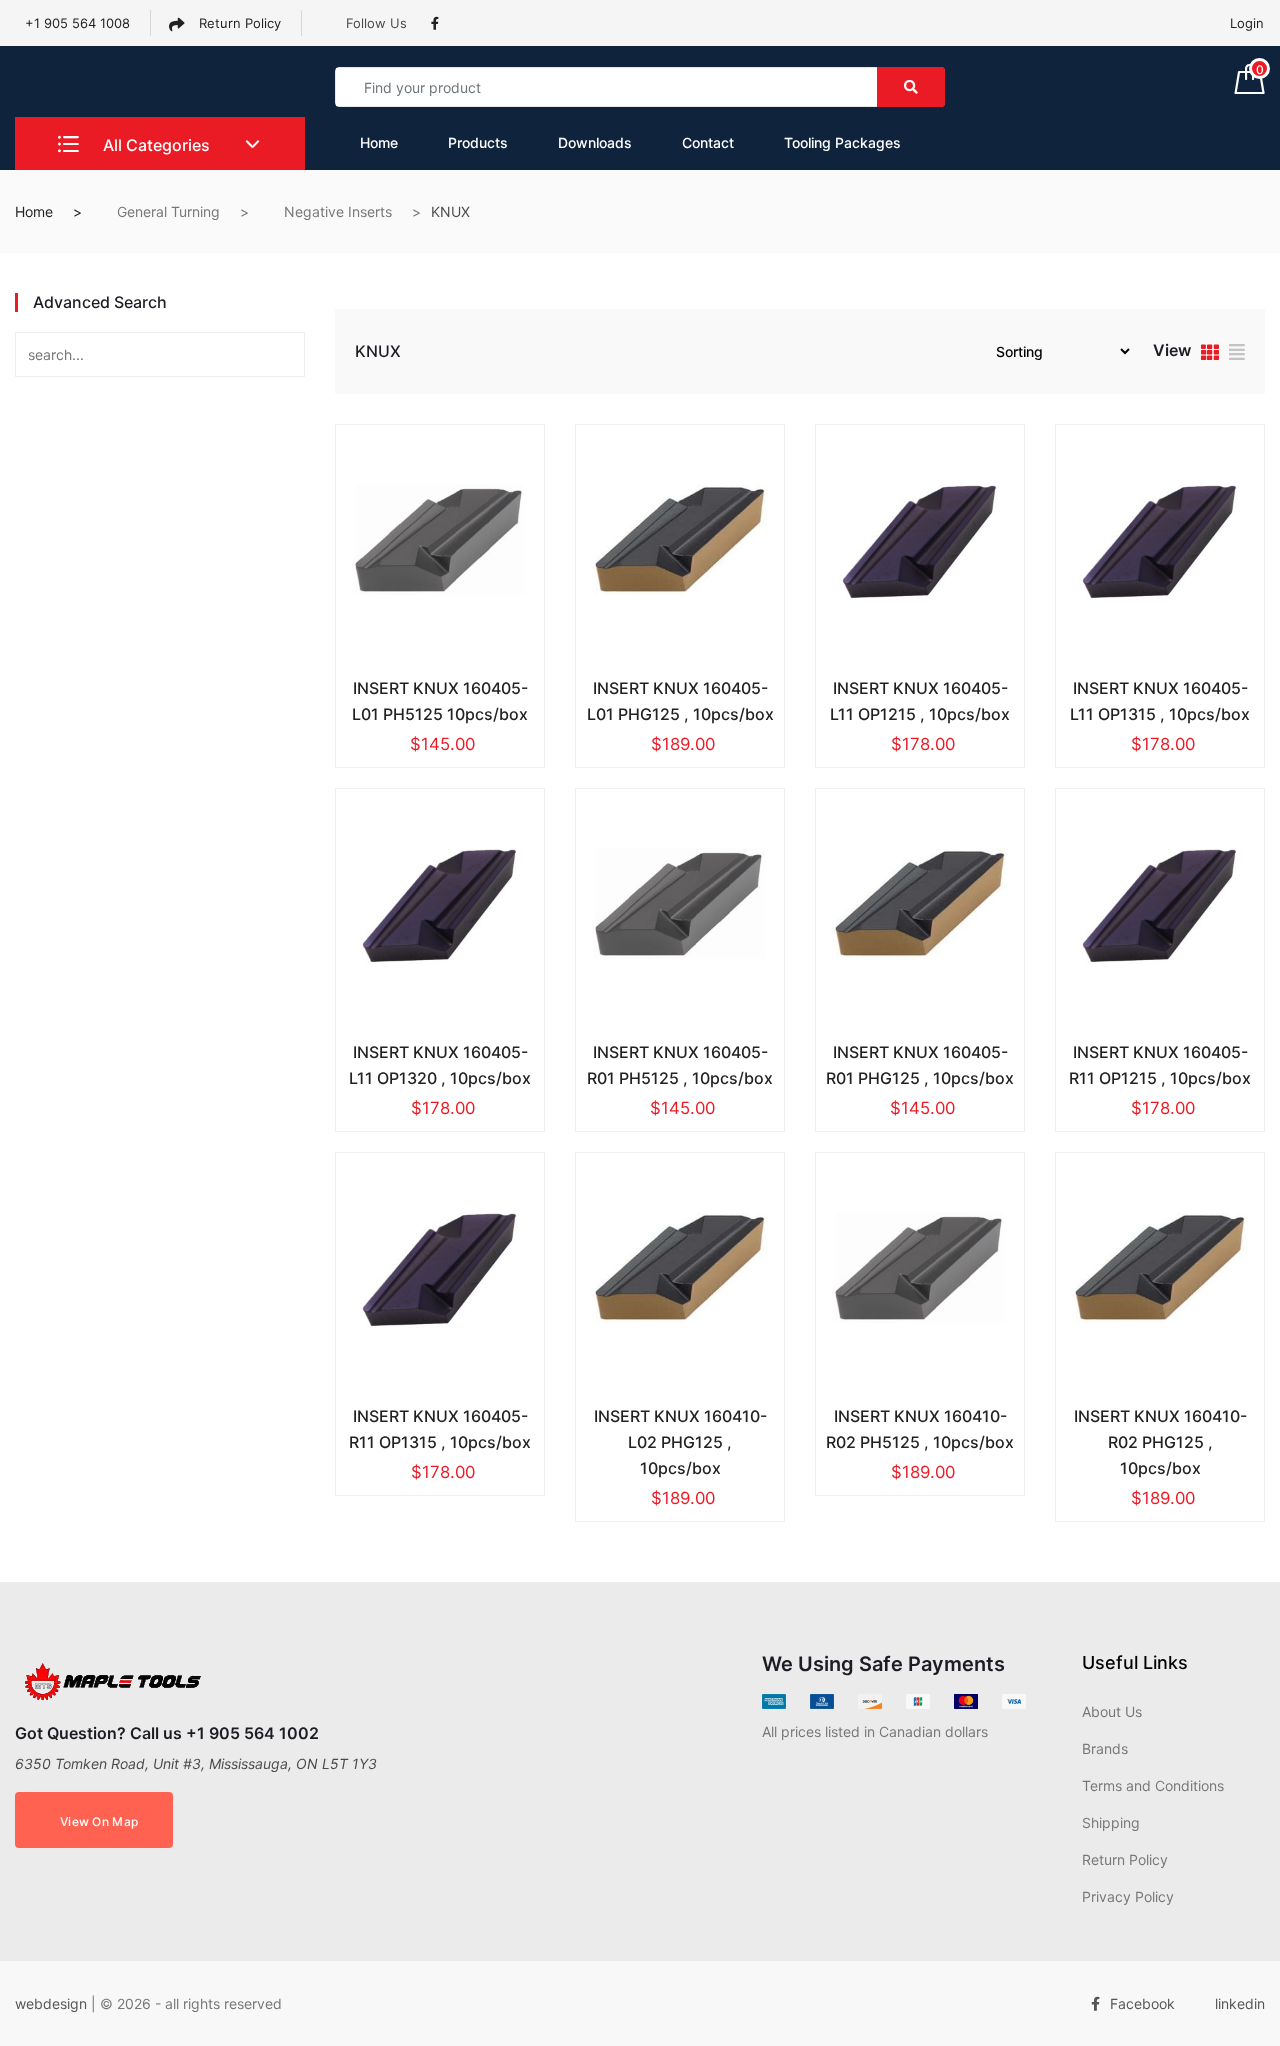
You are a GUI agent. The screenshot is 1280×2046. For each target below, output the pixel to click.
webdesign (51, 2003)
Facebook (1142, 2003)
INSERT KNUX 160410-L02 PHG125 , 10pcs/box (680, 1442)
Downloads (595, 142)
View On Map (99, 1821)
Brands (1105, 1748)
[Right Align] (911, 87)
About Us (1112, 1711)
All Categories (154, 145)
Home (379, 142)
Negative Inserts (338, 211)
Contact (708, 142)
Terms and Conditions (1153, 1785)
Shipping (1111, 1822)
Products (478, 142)
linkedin (1240, 2003)
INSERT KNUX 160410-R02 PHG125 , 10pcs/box (1160, 1442)
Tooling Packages (842, 142)
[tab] (1210, 354)
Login (1247, 23)
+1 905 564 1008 (77, 23)
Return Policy (238, 23)
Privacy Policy (1128, 1896)
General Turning (168, 211)
